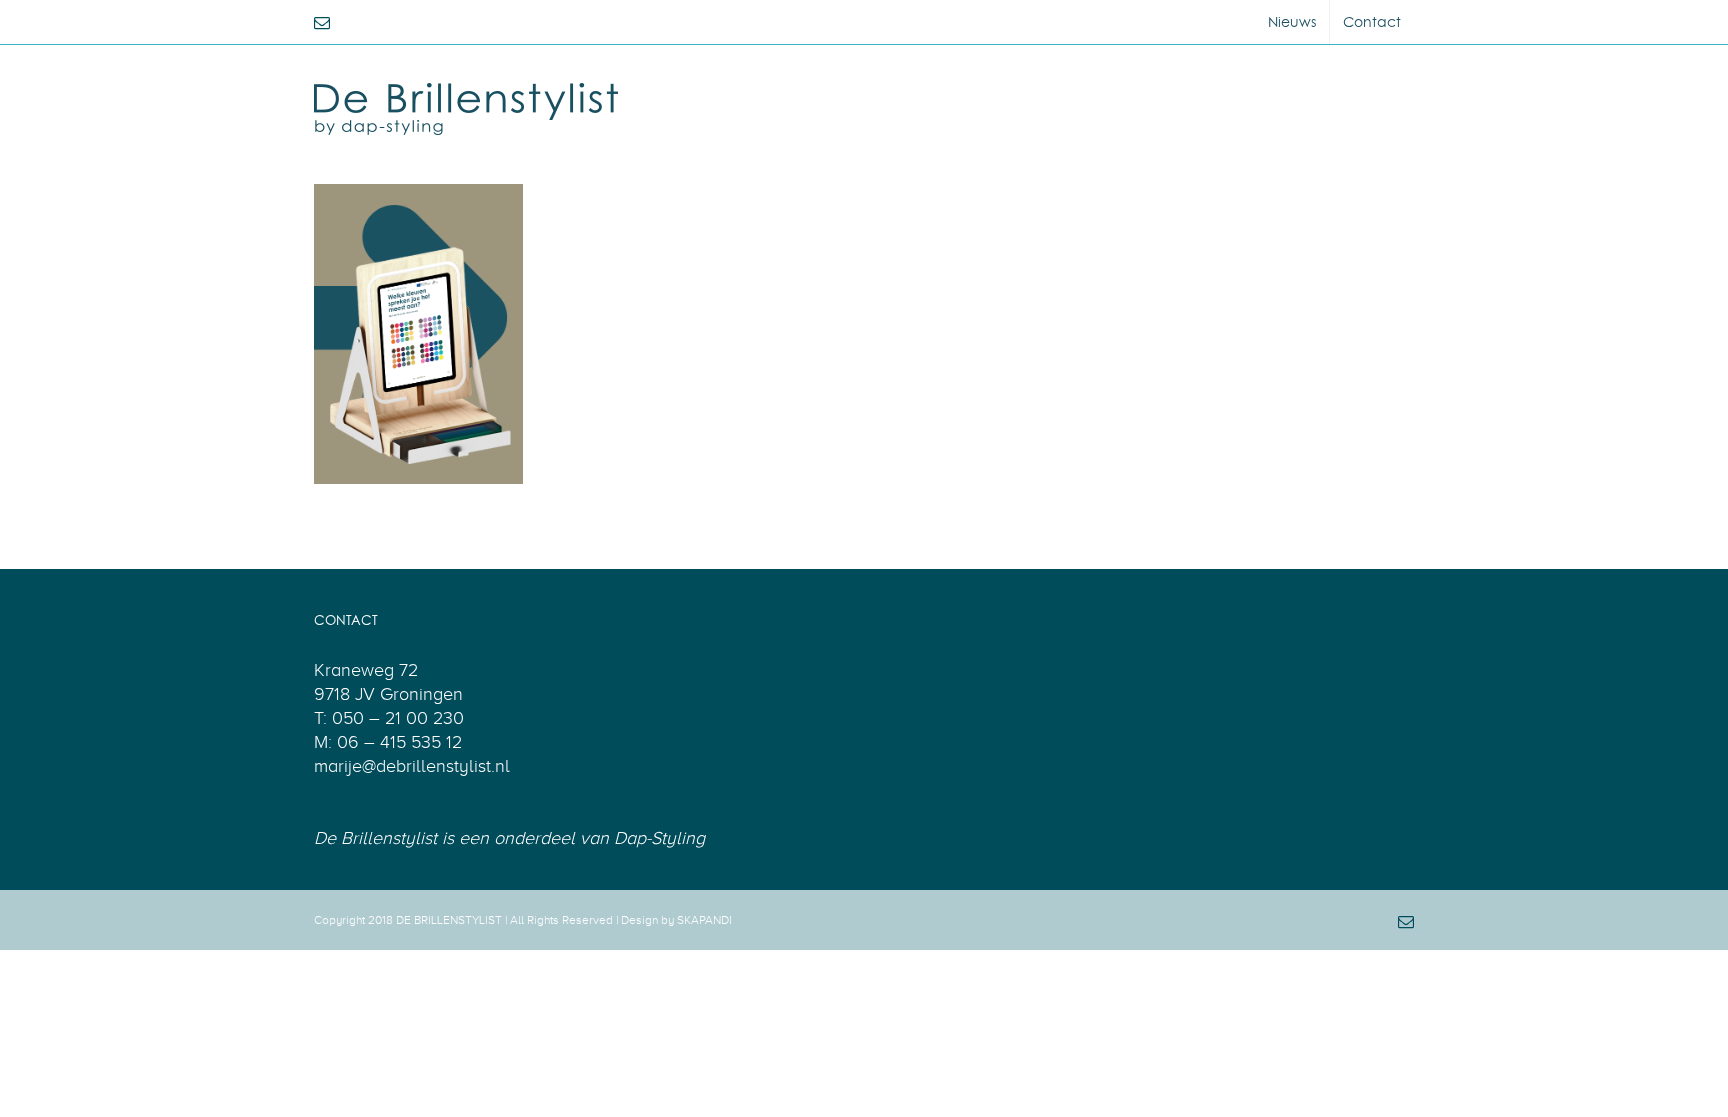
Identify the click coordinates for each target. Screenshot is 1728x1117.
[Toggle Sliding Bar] (1390, 87)
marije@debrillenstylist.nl (412, 766)
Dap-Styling (659, 838)
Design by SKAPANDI (676, 920)
